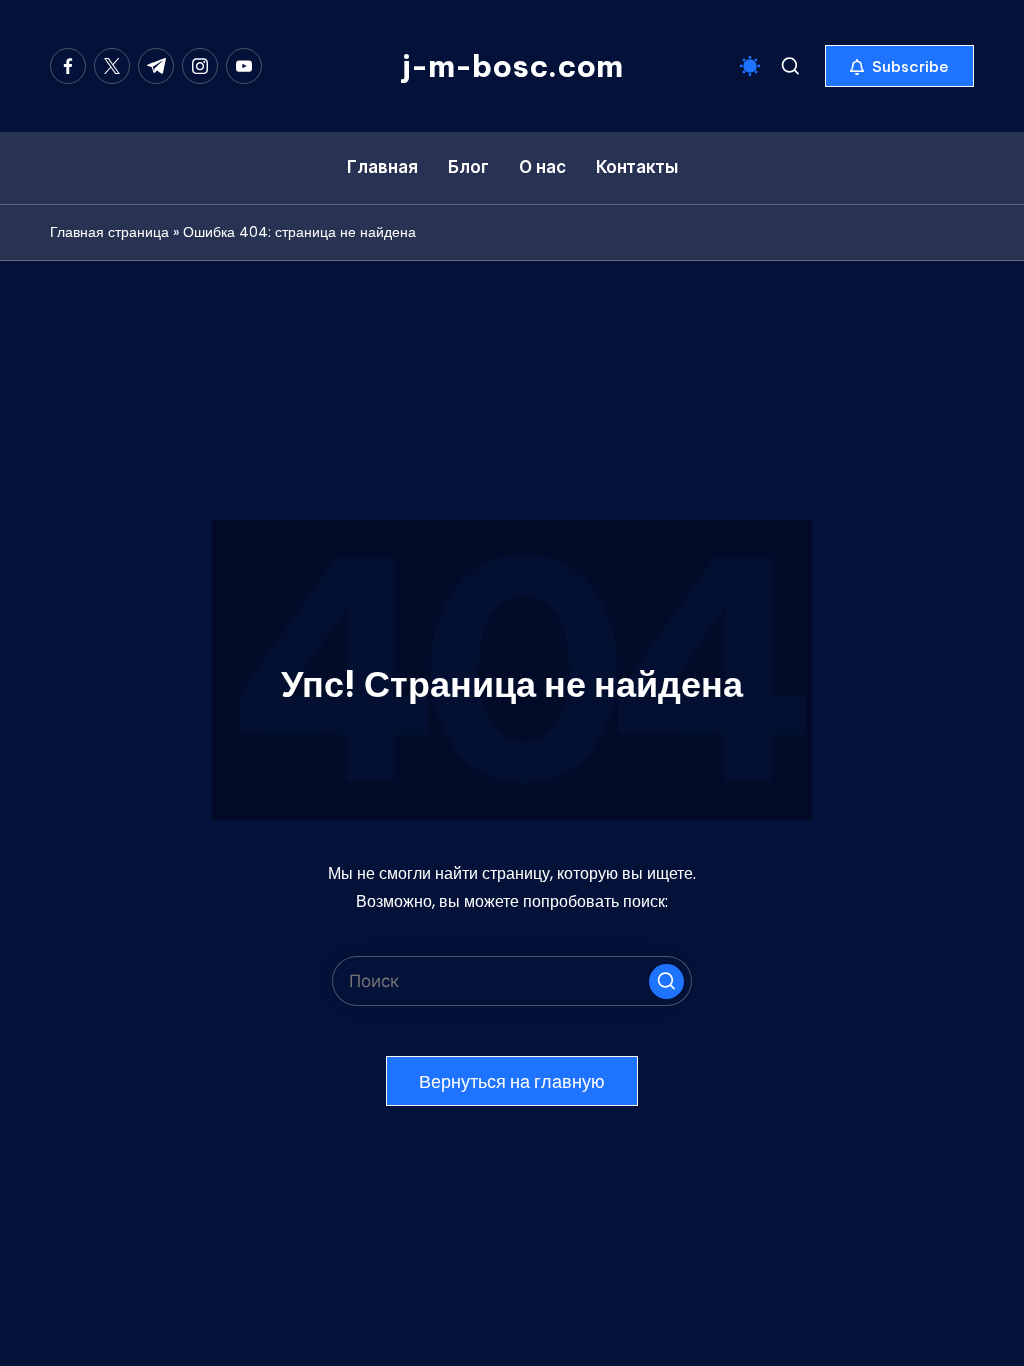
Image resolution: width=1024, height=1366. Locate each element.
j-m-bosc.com (512, 66)
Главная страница (109, 232)
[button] (899, 66)
